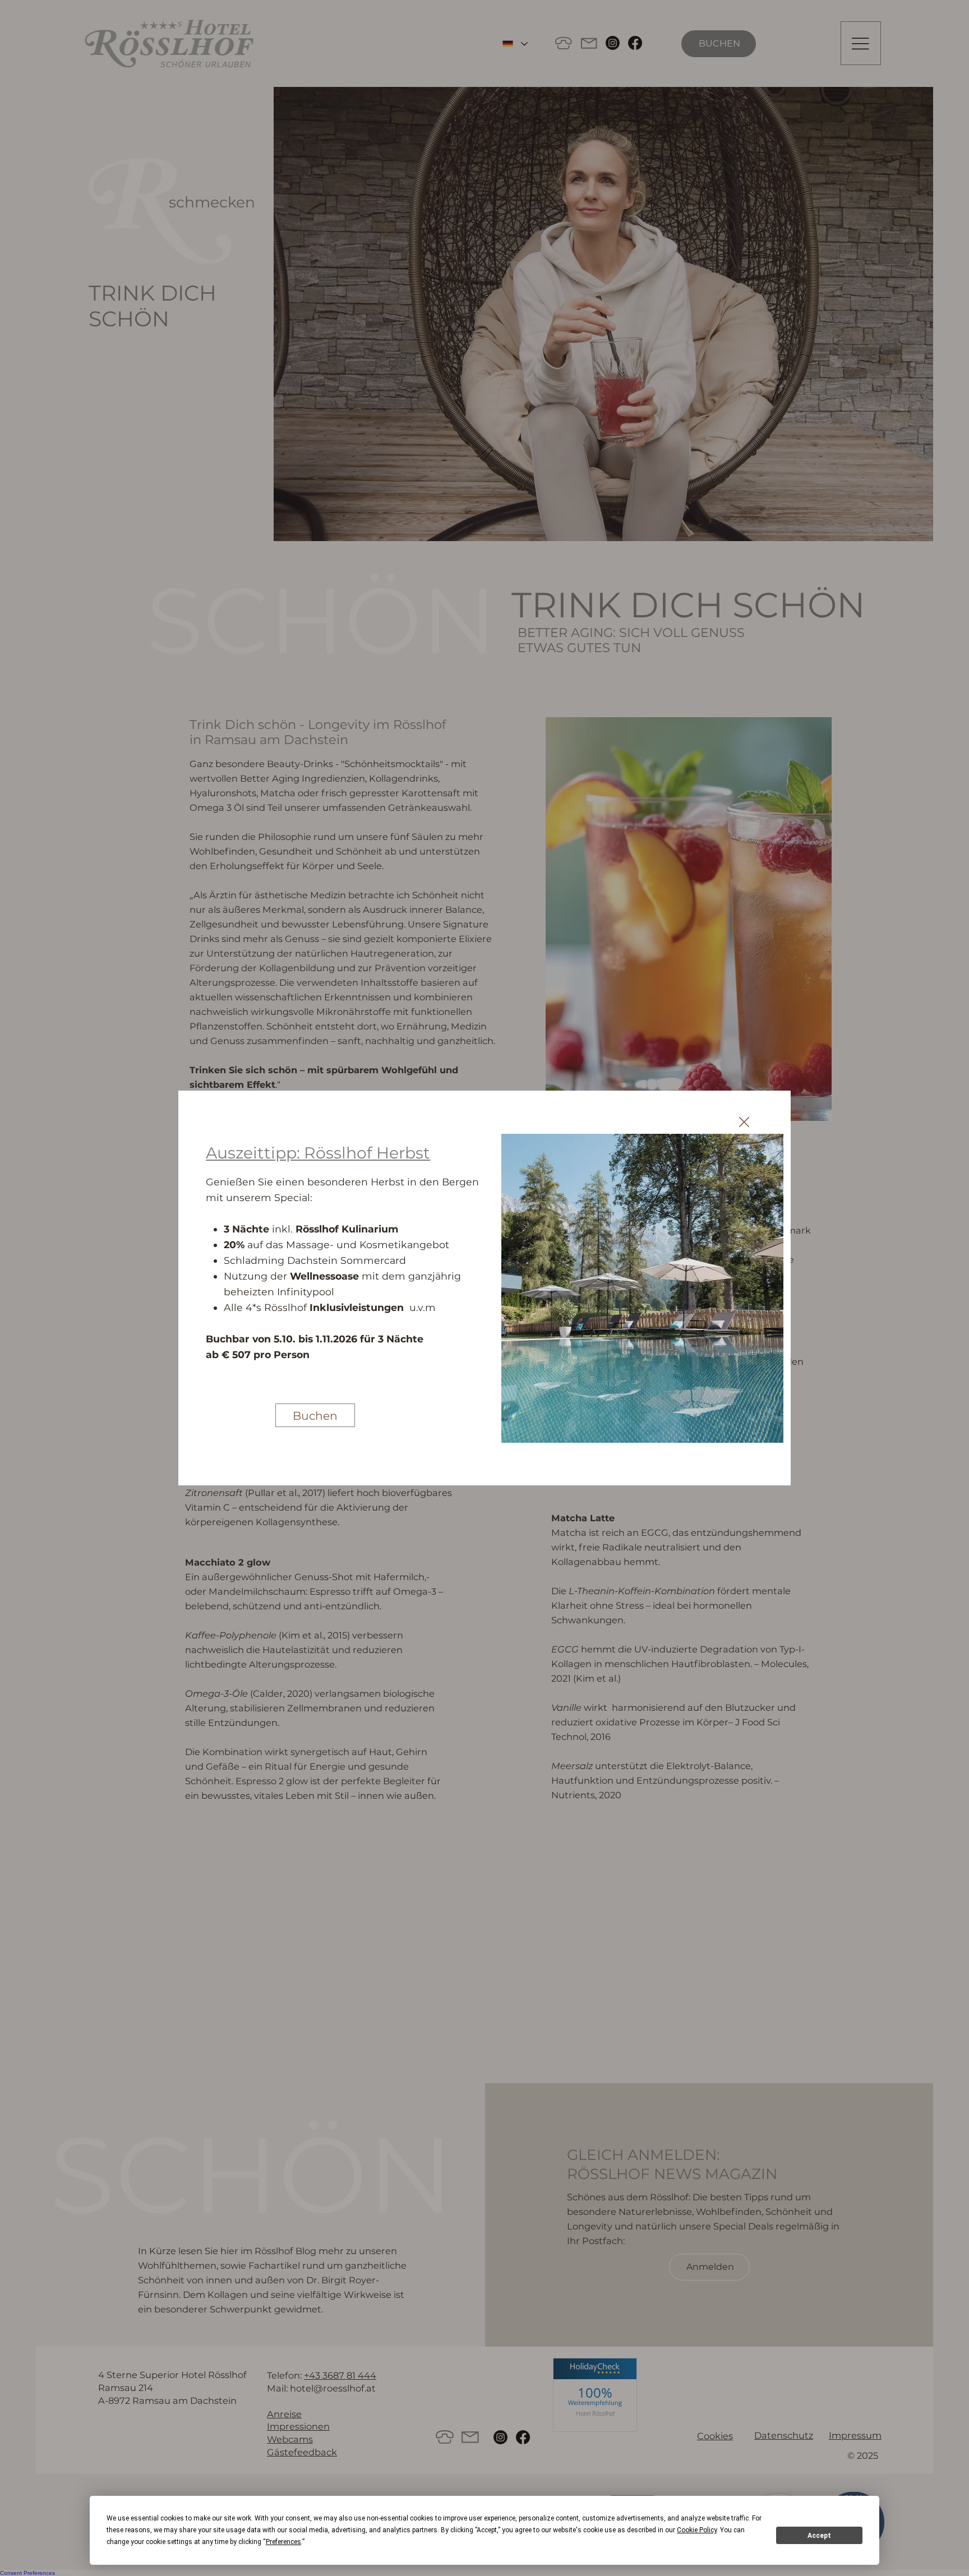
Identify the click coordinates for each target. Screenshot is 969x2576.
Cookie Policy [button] (697, 2530)
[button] (744, 1123)
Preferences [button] (283, 2542)
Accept (819, 2536)
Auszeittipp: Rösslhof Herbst (318, 1153)
